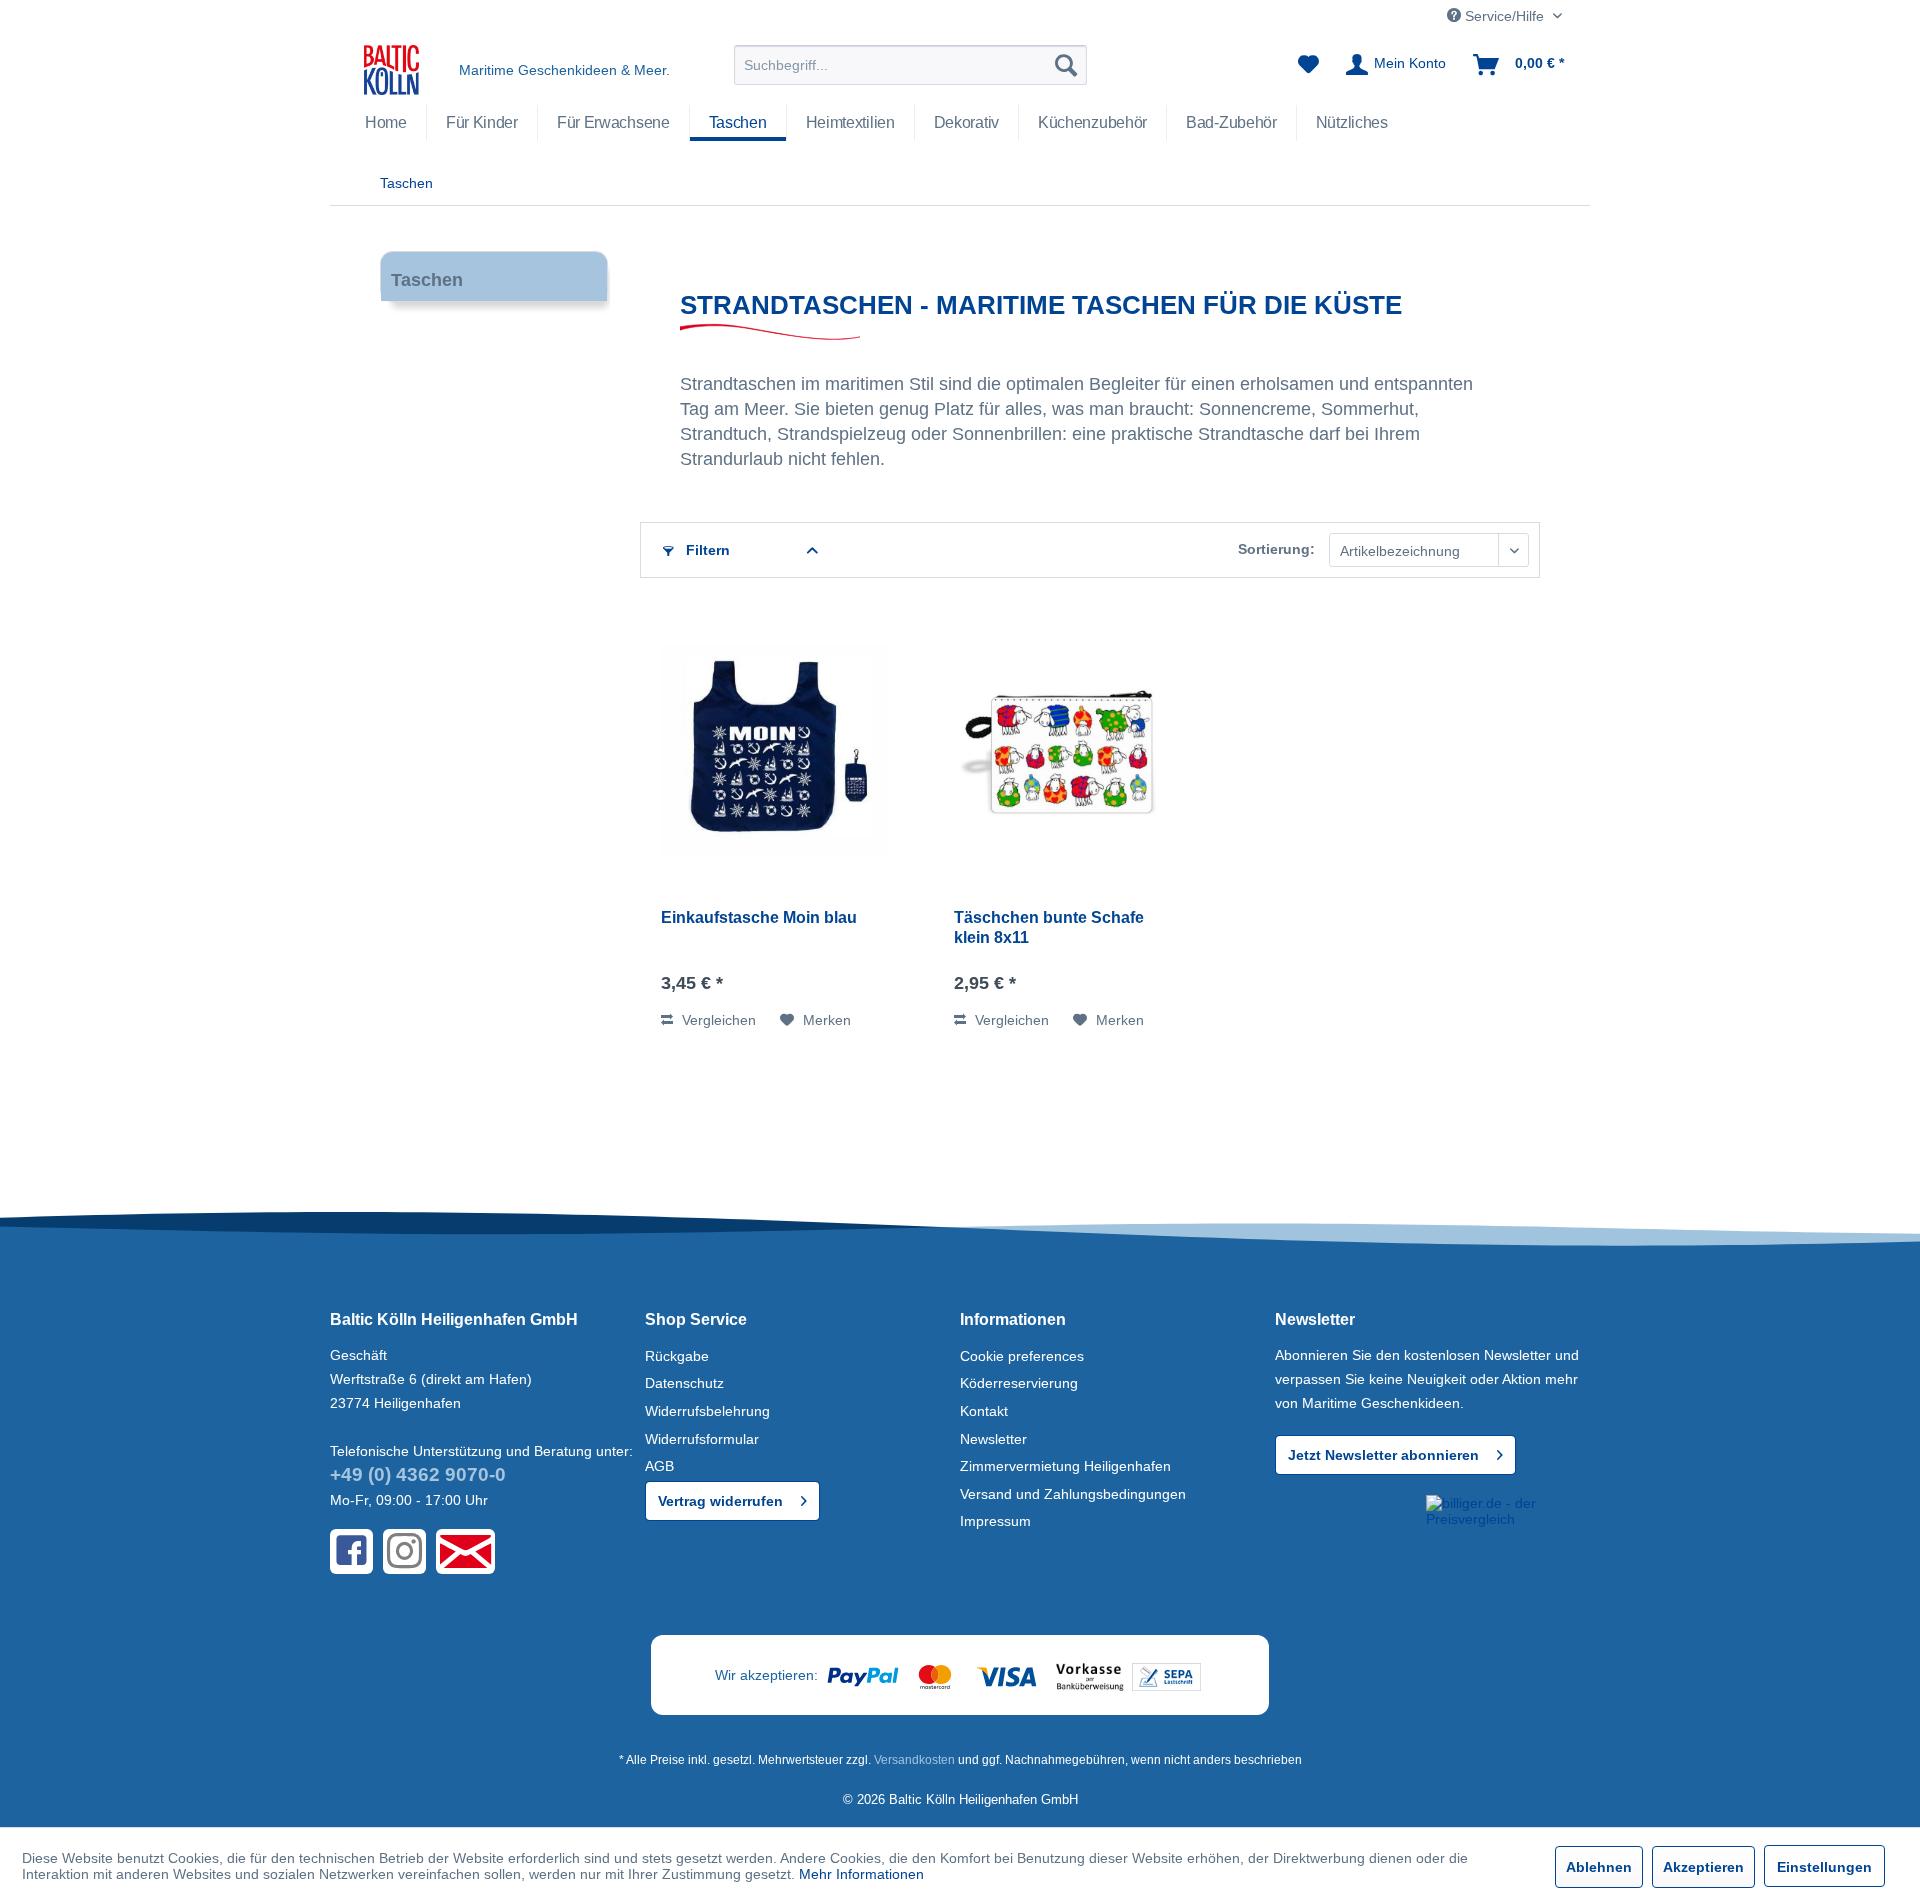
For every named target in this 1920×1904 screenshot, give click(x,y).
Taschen (427, 280)
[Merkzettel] (1308, 65)
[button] (1347, 1531)
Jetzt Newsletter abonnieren (1383, 1455)
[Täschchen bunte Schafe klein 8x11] (1068, 753)
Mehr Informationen (861, 1874)
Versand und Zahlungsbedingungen (1073, 1494)
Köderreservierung (1019, 1383)
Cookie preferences (1022, 1356)
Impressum (995, 1521)
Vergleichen (717, 1020)
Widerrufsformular (702, 1439)
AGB (659, 1466)
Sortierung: (1276, 549)
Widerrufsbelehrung (707, 1411)
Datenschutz (684, 1383)
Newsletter (993, 1439)
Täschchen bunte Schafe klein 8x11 (1049, 927)
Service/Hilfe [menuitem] (1504, 16)
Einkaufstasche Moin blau (759, 917)
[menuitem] (910, 65)
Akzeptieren (1703, 1867)
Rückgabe (677, 1356)
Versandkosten (914, 1760)
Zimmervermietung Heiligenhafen (1065, 1466)
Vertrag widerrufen (720, 1501)
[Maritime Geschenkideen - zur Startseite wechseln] (391, 70)
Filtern (706, 550)
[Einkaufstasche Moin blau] (775, 753)
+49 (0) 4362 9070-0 (418, 1474)
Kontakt (984, 1411)
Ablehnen (1599, 1867)
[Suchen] (1066, 65)
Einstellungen (1824, 1867)
